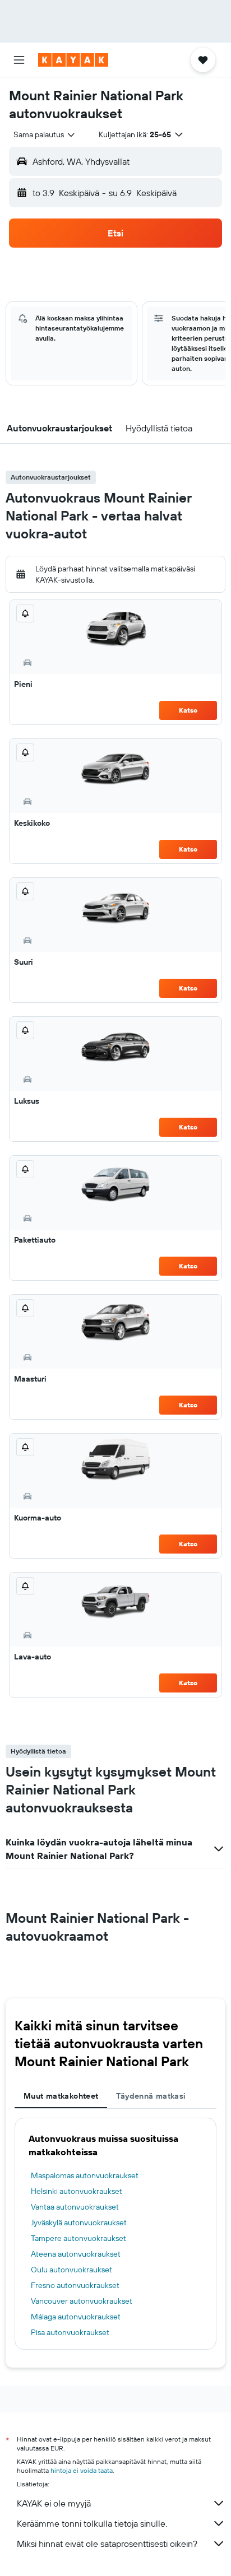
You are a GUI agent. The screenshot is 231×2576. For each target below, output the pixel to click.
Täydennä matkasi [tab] (151, 2096)
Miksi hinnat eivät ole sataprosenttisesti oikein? (107, 2544)
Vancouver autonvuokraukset (82, 2301)
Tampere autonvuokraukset (78, 2238)
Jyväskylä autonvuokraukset (79, 2222)
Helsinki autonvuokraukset (77, 2191)
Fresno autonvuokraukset (75, 2285)
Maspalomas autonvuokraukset (85, 2175)
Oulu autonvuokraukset (71, 2270)
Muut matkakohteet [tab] (61, 2096)
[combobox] (45, 134)
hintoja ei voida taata (82, 2470)
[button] (19, 60)
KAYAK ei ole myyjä (54, 2503)
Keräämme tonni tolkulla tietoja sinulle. (92, 2523)
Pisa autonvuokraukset (70, 2332)
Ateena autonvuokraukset (76, 2254)
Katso (188, 710)
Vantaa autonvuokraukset (75, 2207)
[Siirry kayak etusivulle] (73, 60)
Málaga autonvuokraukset (76, 2317)
